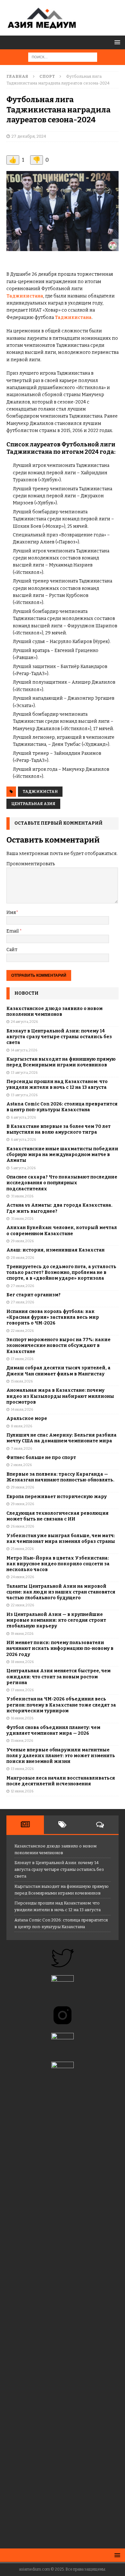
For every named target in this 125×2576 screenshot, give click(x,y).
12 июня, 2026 (22, 1791)
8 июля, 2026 (21, 1426)
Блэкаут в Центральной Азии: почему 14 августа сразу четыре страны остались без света (59, 1037)
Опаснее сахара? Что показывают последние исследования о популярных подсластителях (62, 1183)
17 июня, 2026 (22, 1690)
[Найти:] (63, 57)
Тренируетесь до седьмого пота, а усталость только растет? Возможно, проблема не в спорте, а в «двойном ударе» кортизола (61, 1272)
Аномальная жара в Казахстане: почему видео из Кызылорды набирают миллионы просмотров (60, 1396)
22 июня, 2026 (22, 1605)
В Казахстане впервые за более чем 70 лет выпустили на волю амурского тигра (58, 1129)
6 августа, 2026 (23, 1117)
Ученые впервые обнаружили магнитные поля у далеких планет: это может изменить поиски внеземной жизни (61, 1756)
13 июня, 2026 (22, 1769)
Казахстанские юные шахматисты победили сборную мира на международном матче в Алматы (62, 1155)
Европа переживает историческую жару (57, 1497)
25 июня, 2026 (22, 1549)
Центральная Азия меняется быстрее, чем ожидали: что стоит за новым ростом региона (58, 1677)
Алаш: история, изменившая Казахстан (55, 1250)
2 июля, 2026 (21, 1465)
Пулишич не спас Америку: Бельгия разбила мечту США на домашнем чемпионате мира (62, 1438)
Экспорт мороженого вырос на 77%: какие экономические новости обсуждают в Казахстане (58, 1345)
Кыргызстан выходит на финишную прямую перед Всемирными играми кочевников (61, 1062)
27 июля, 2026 (22, 1286)
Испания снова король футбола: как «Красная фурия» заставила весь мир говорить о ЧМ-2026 (53, 1317)
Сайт (12, 950)
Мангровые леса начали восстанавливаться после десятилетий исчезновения (61, 1781)
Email (13, 931)
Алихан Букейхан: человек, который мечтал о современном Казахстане (62, 1231)
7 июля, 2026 (21, 1449)
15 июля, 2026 (22, 1381)
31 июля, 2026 (22, 1196)
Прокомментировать (31, 864)
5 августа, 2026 (23, 1168)
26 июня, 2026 (22, 1526)
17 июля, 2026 (22, 1359)
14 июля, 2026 (22, 1410)
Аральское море (27, 1418)
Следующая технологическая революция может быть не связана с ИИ (58, 1516)
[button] (116, 42)
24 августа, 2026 (24, 1022)
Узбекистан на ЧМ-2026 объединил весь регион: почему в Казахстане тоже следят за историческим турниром (61, 1705)
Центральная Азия (33, 804)
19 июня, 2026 (22, 1634)
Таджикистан (40, 792)
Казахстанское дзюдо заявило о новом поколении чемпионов (54, 1011)
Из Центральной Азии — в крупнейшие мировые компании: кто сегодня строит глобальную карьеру (56, 1620)
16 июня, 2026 (22, 1718)
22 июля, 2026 (22, 1331)
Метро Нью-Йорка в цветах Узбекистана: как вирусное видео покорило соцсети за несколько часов (58, 1564)
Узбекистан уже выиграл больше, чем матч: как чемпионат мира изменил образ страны (61, 1539)
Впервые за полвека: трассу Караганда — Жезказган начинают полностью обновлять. (60, 1477)
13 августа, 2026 (24, 1073)
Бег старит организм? (33, 1295)
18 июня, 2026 (22, 1662)
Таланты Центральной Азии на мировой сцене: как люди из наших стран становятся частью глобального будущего (61, 1592)
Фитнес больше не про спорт (41, 1458)
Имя (11, 913)
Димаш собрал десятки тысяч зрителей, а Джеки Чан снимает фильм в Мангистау (58, 1371)
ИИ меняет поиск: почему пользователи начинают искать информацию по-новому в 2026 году (60, 1648)
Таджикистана (25, 296)
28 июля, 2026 (22, 1258)
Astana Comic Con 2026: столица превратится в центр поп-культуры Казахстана (62, 1107)
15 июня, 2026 (22, 1741)
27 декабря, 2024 (29, 136)
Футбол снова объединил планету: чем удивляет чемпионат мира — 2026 (53, 1730)
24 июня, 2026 (22, 1577)
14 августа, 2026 (24, 1050)
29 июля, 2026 (22, 1241)
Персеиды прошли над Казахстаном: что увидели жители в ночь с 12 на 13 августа (57, 1084)
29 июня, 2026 (22, 1487)
